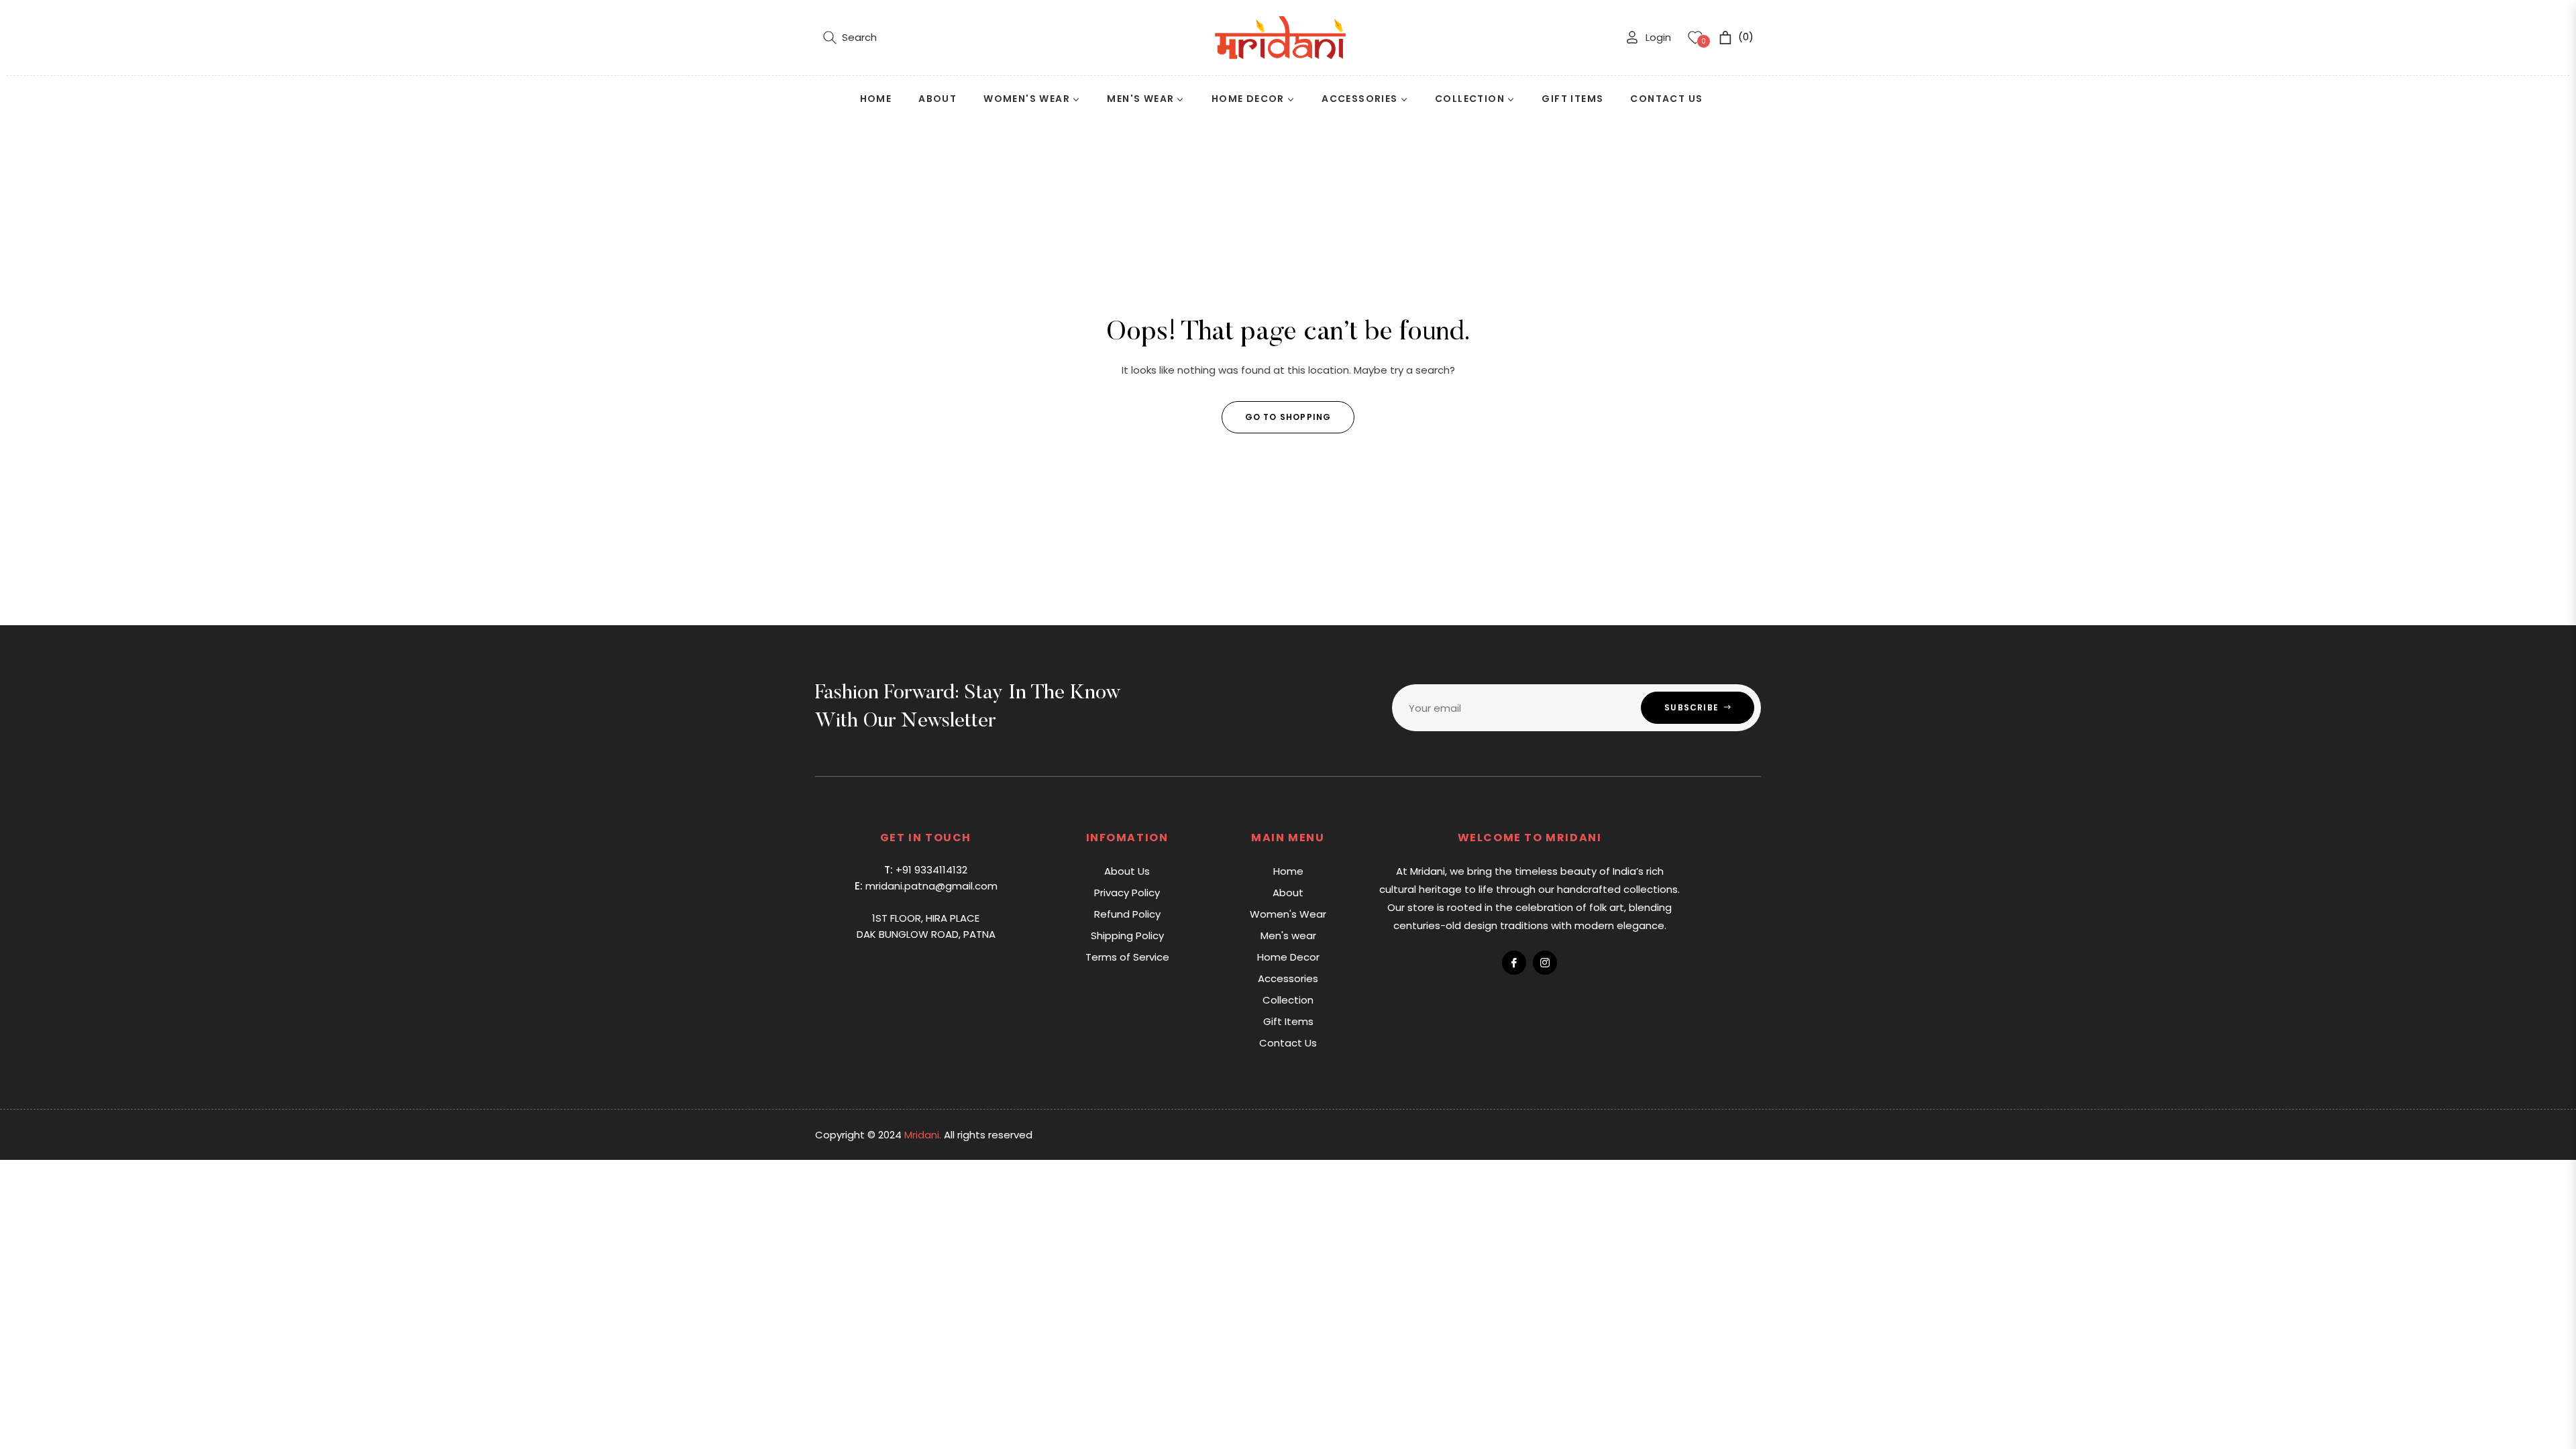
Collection (1288, 1000)
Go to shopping (1288, 417)
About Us (1127, 871)
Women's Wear (1288, 914)
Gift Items (1288, 1021)
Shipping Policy (1127, 935)
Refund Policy (1127, 914)
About (1288, 893)
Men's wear (1288, 935)
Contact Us (1288, 1043)
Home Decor (1288, 957)
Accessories (1288, 978)
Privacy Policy (1127, 893)
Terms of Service (1127, 957)
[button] (850, 38)
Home (1288, 871)
